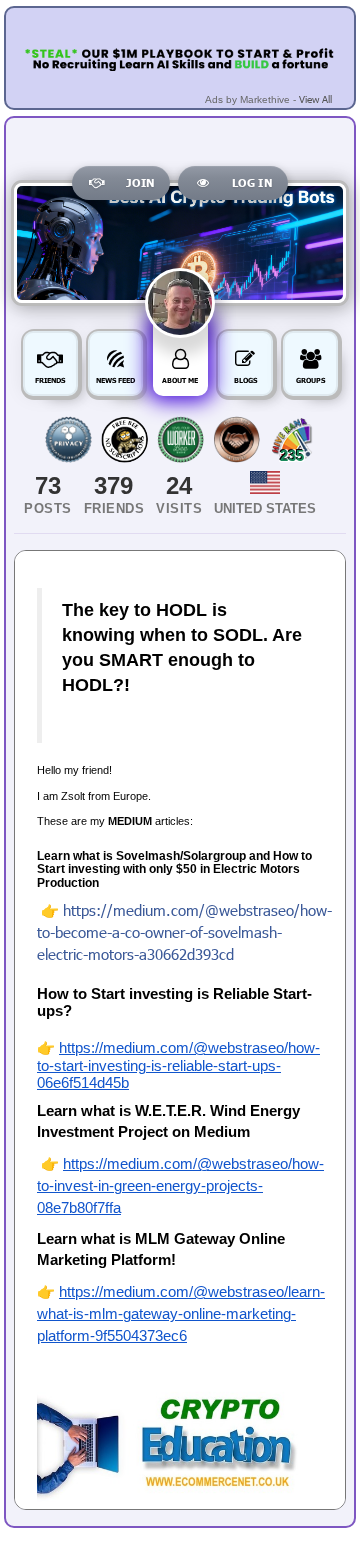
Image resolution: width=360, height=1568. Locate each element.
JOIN (140, 182)
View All (315, 99)
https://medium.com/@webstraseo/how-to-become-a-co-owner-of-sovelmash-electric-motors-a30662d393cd (184, 932)
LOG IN (252, 182)
